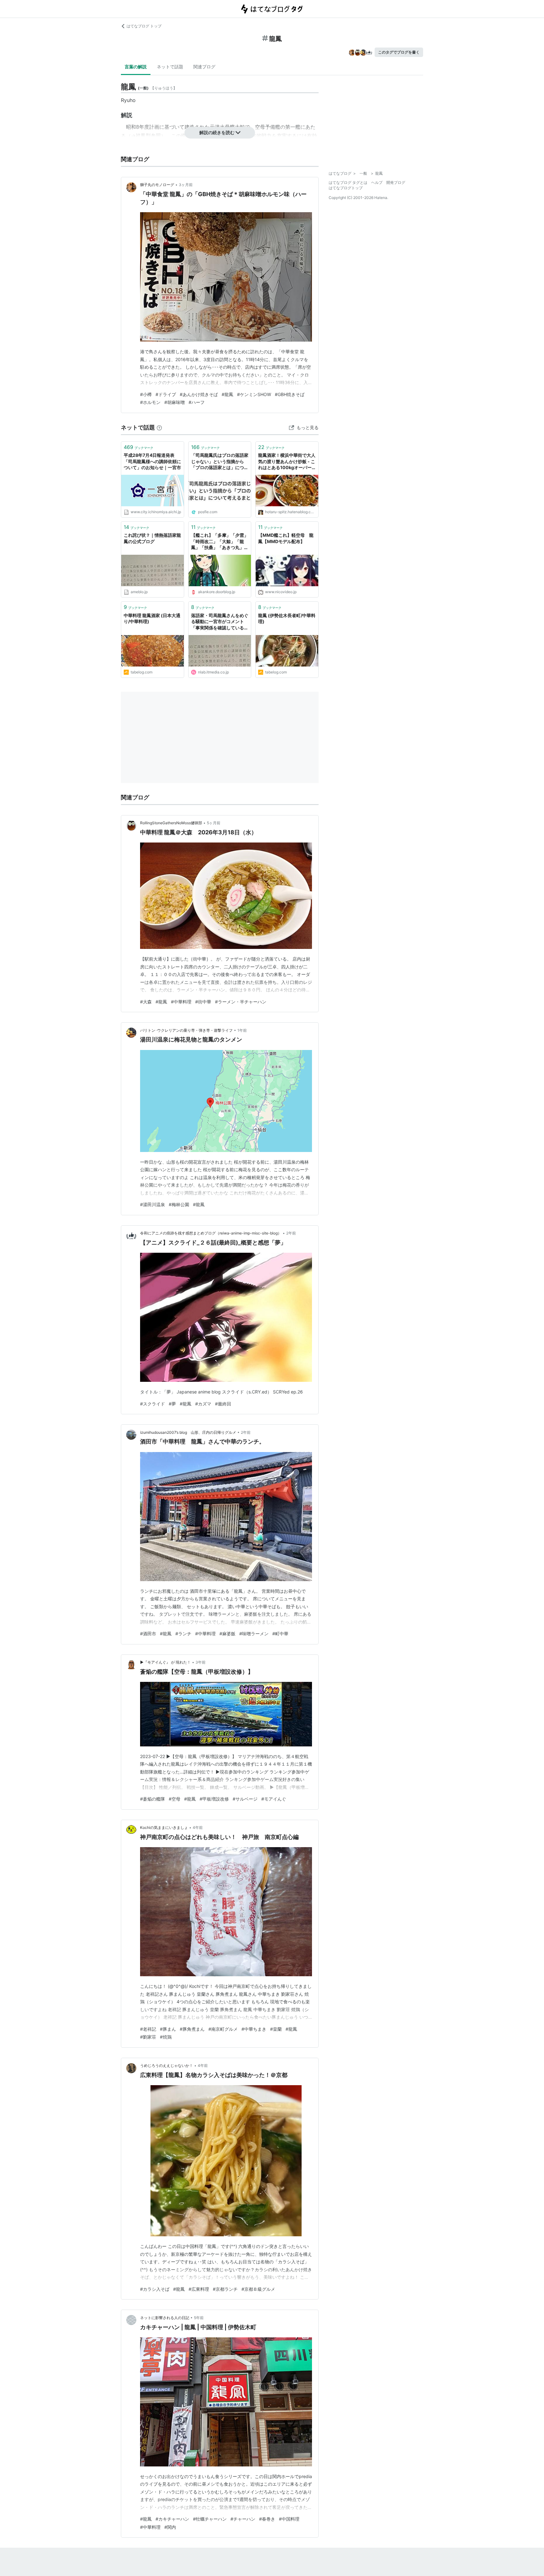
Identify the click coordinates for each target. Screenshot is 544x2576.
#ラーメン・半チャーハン (241, 1002)
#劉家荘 (148, 2037)
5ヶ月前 (214, 823)
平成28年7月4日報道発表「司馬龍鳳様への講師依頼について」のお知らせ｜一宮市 (152, 461)
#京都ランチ (225, 2289)
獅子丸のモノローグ (157, 185)
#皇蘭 (276, 2029)
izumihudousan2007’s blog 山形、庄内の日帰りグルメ (188, 1432)
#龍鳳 (227, 394)
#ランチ (183, 1634)
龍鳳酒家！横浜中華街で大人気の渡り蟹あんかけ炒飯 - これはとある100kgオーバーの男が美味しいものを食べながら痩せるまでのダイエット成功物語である (287, 462)
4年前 (198, 1827)
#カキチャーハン (172, 2519)
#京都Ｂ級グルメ (258, 2289)
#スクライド (153, 1404)
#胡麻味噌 (175, 402)
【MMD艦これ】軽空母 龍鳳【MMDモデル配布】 (286, 538)
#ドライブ (166, 394)
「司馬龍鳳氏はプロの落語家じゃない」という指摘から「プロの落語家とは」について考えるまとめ (220, 462)
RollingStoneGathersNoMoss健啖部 (171, 823)
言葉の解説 (136, 67)
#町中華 (280, 1634)
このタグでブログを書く (399, 52)
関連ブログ (204, 67)
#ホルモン (150, 402)
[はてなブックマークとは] (159, 427)
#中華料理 (181, 1002)
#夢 (172, 1404)
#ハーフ (197, 402)
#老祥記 (148, 2029)
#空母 (175, 1799)
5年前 (199, 2318)
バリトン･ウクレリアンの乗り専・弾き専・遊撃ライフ (186, 1030)
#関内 (170, 2527)
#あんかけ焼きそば (199, 394)
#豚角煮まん (192, 2029)
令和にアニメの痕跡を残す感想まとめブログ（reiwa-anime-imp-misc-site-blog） (211, 1233)
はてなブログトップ (346, 188)
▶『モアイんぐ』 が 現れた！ (165, 1662)
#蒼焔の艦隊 (153, 1799)
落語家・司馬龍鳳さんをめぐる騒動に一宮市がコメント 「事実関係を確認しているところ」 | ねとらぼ (220, 622)
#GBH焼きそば (290, 394)
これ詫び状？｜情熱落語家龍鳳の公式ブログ (152, 538)
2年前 (291, 1233)
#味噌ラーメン (254, 1634)
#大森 (146, 1002)
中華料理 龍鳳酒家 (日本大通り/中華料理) (152, 618)
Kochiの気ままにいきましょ (164, 1827)
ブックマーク (139, 447)
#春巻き (267, 2519)
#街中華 (203, 1002)
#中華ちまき (254, 2029)
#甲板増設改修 (214, 1799)
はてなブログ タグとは (348, 182)
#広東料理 (199, 2289)
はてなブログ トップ (144, 26)
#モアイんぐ (274, 1799)
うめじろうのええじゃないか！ (167, 2065)
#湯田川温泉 (153, 1204)
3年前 (201, 1662)
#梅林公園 (179, 1204)
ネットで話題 (170, 67)
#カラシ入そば (155, 2289)
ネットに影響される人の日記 (165, 2318)
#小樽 (146, 394)
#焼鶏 (166, 2037)
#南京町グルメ (223, 2029)
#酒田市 (148, 1634)
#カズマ (203, 1404)
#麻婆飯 (227, 1634)
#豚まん (168, 2029)
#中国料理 (289, 2519)
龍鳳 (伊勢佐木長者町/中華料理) (287, 618)
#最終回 (223, 1404)
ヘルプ (377, 182)
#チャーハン (243, 2519)
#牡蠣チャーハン (210, 2519)
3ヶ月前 (186, 185)
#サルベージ (245, 1799)
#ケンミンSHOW (254, 394)
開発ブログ (396, 182)
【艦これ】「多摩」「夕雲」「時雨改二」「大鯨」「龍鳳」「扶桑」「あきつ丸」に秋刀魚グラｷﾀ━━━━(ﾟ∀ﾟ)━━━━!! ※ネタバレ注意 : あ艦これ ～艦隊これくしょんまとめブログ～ (220, 542)
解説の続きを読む (217, 132)
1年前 (242, 1030)
